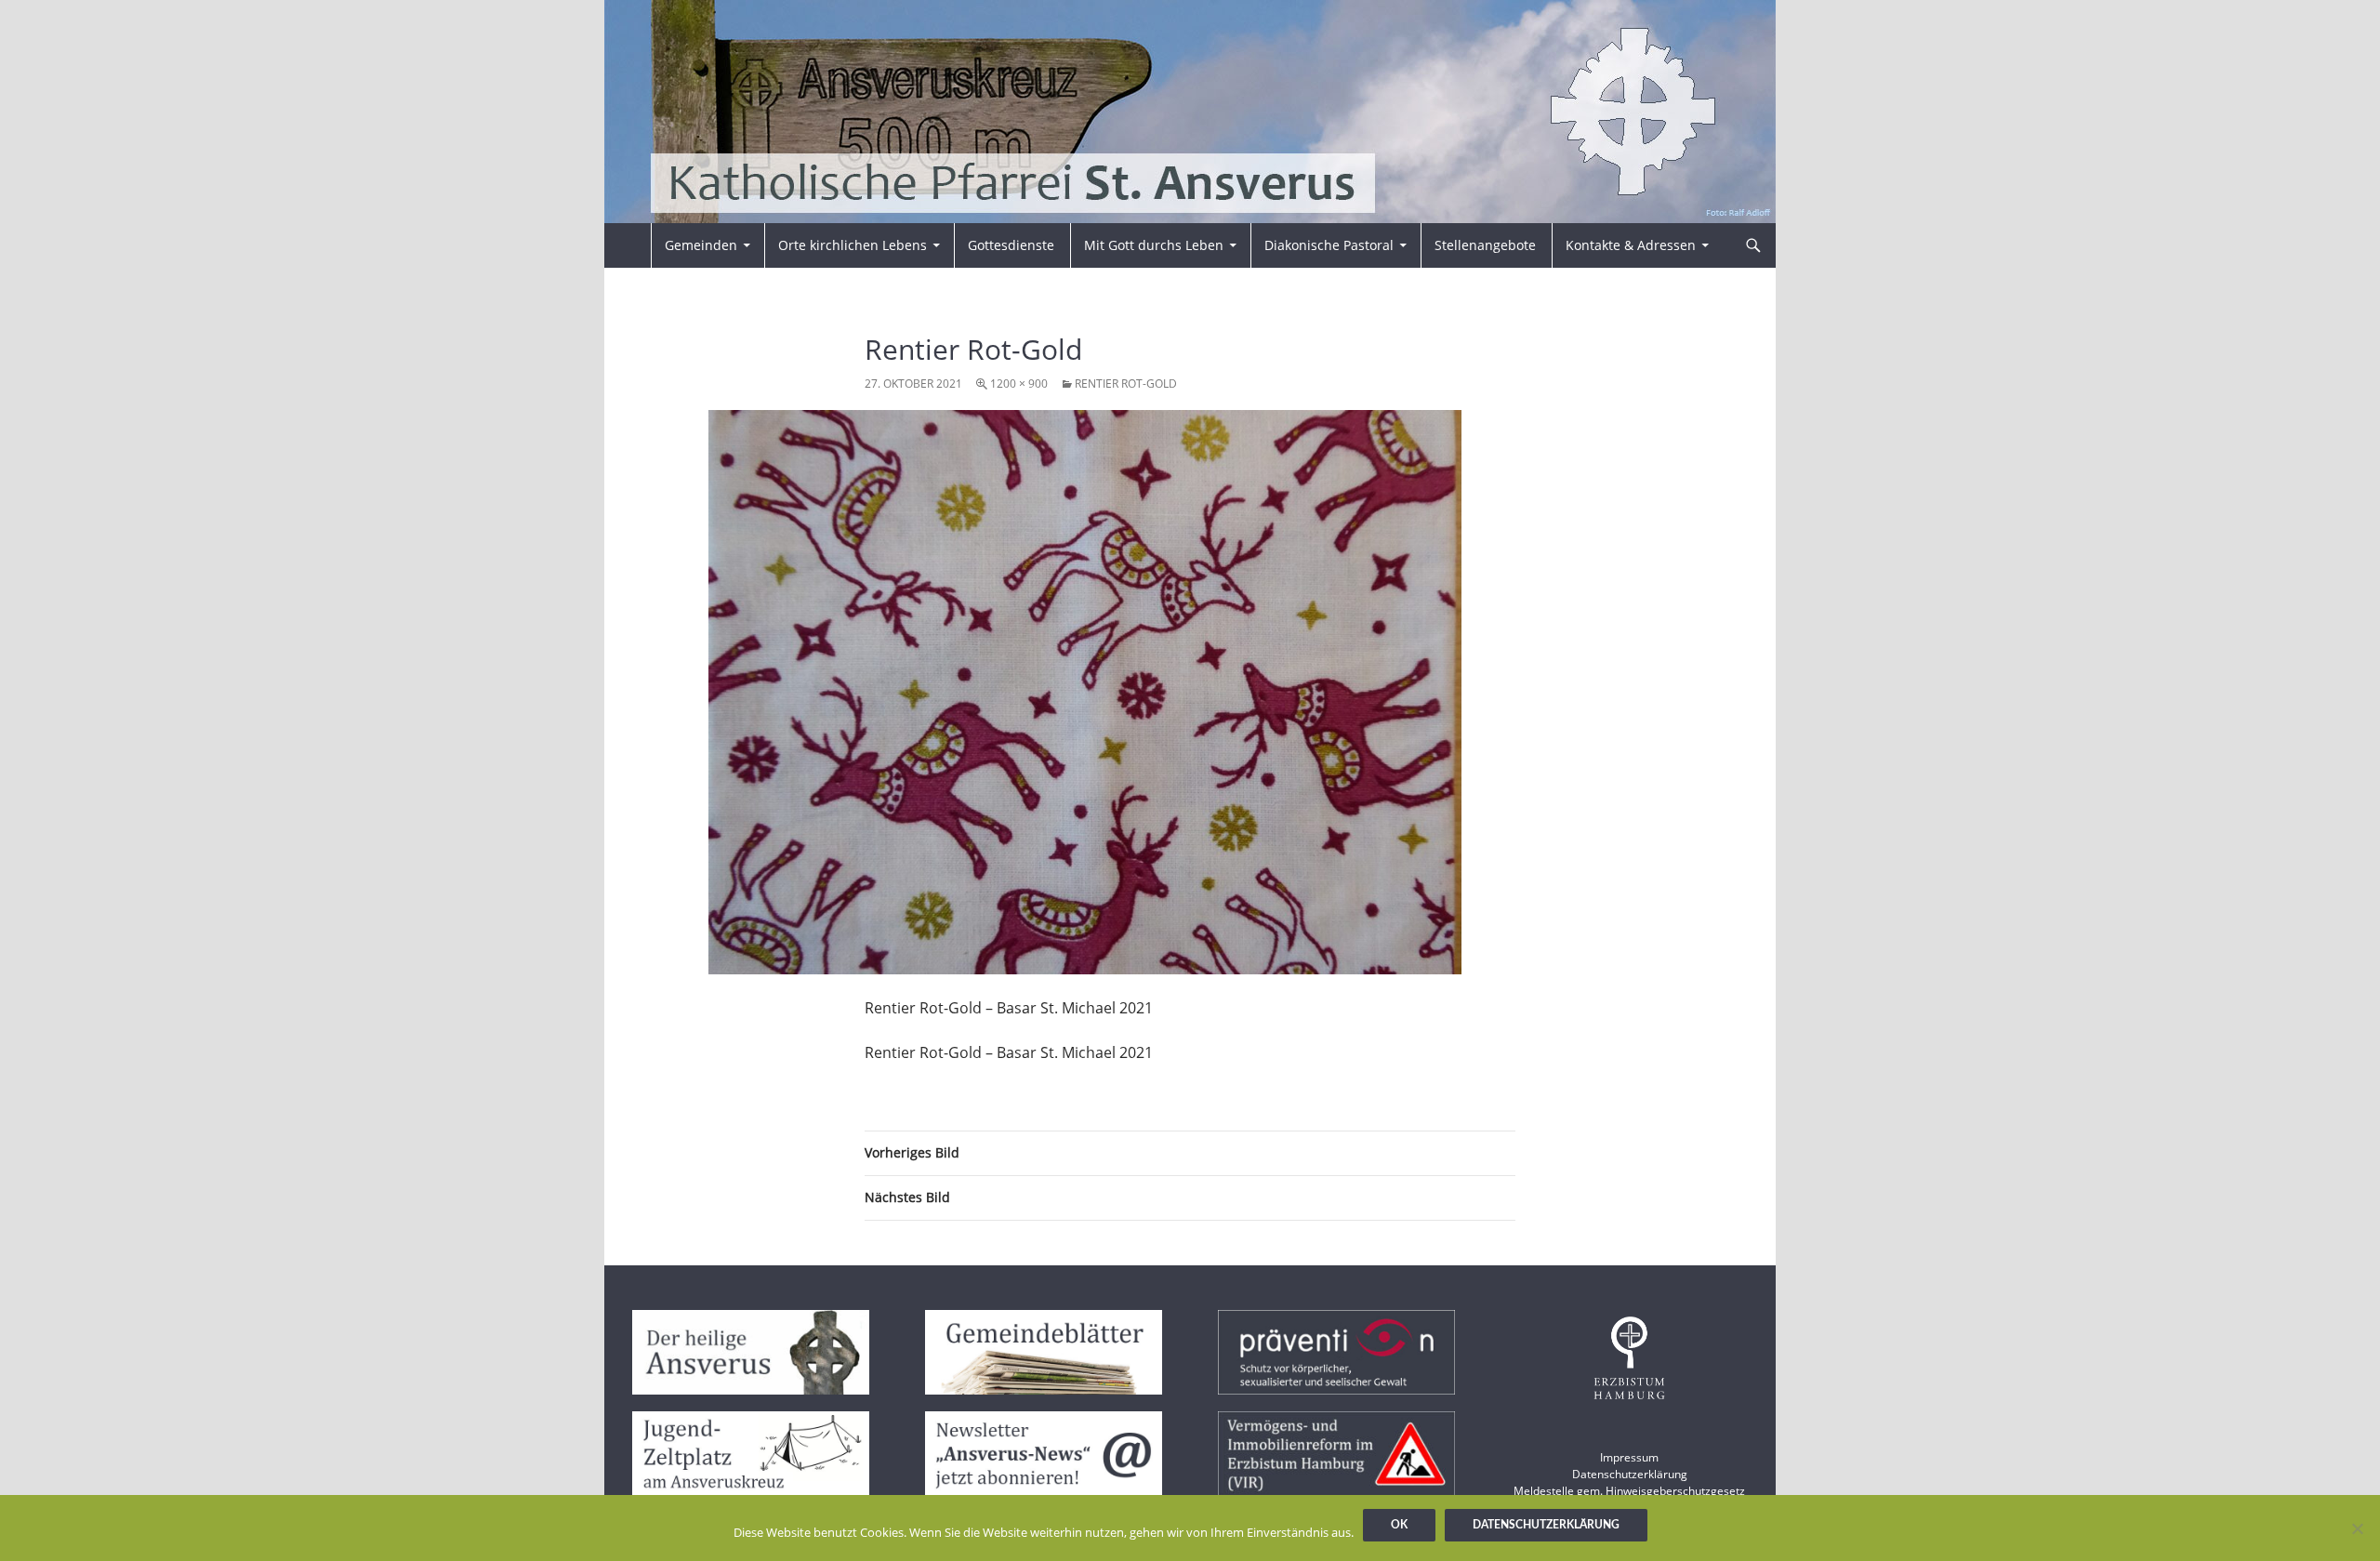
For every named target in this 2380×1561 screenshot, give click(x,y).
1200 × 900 (1019, 384)
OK (1399, 1525)
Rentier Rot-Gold (1126, 384)
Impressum (1629, 1457)
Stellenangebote (1485, 245)
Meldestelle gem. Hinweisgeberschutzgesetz (1629, 1491)
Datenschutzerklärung (1630, 1474)
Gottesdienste (1011, 245)
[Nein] (2357, 1528)
